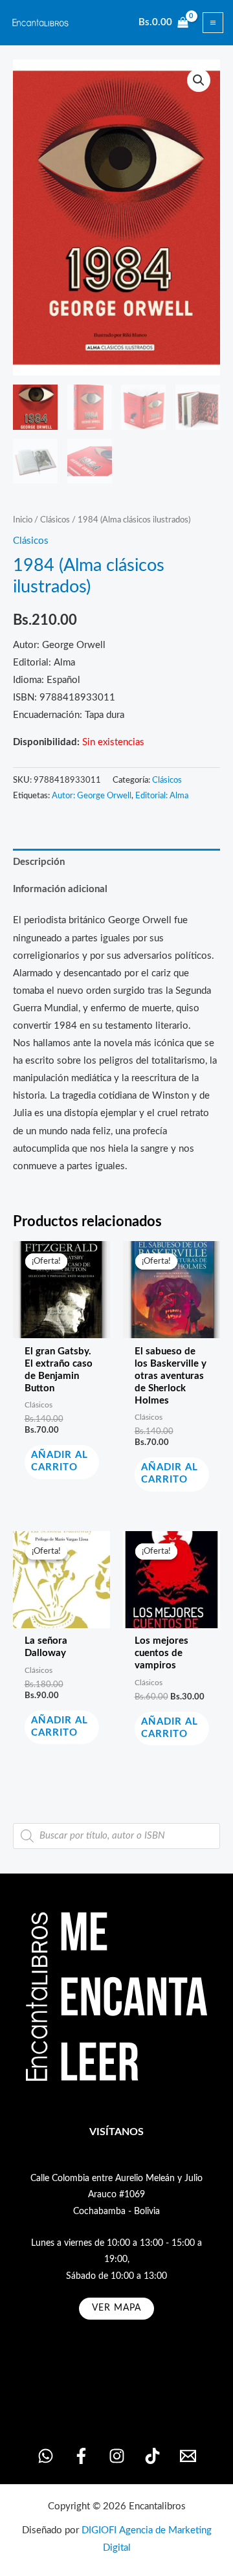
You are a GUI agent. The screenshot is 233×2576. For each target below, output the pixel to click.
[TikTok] (152, 2456)
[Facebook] (81, 2456)
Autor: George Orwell (92, 796)
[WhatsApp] (46, 2456)
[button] (199, 80)
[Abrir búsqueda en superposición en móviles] (116, 1836)
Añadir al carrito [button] (60, 1461)
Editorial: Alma (162, 796)
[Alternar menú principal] (213, 23)
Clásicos (55, 520)
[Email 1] (188, 2456)
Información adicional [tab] (60, 889)
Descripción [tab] (39, 862)
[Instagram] (117, 2456)
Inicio (23, 520)
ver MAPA (116, 2308)
